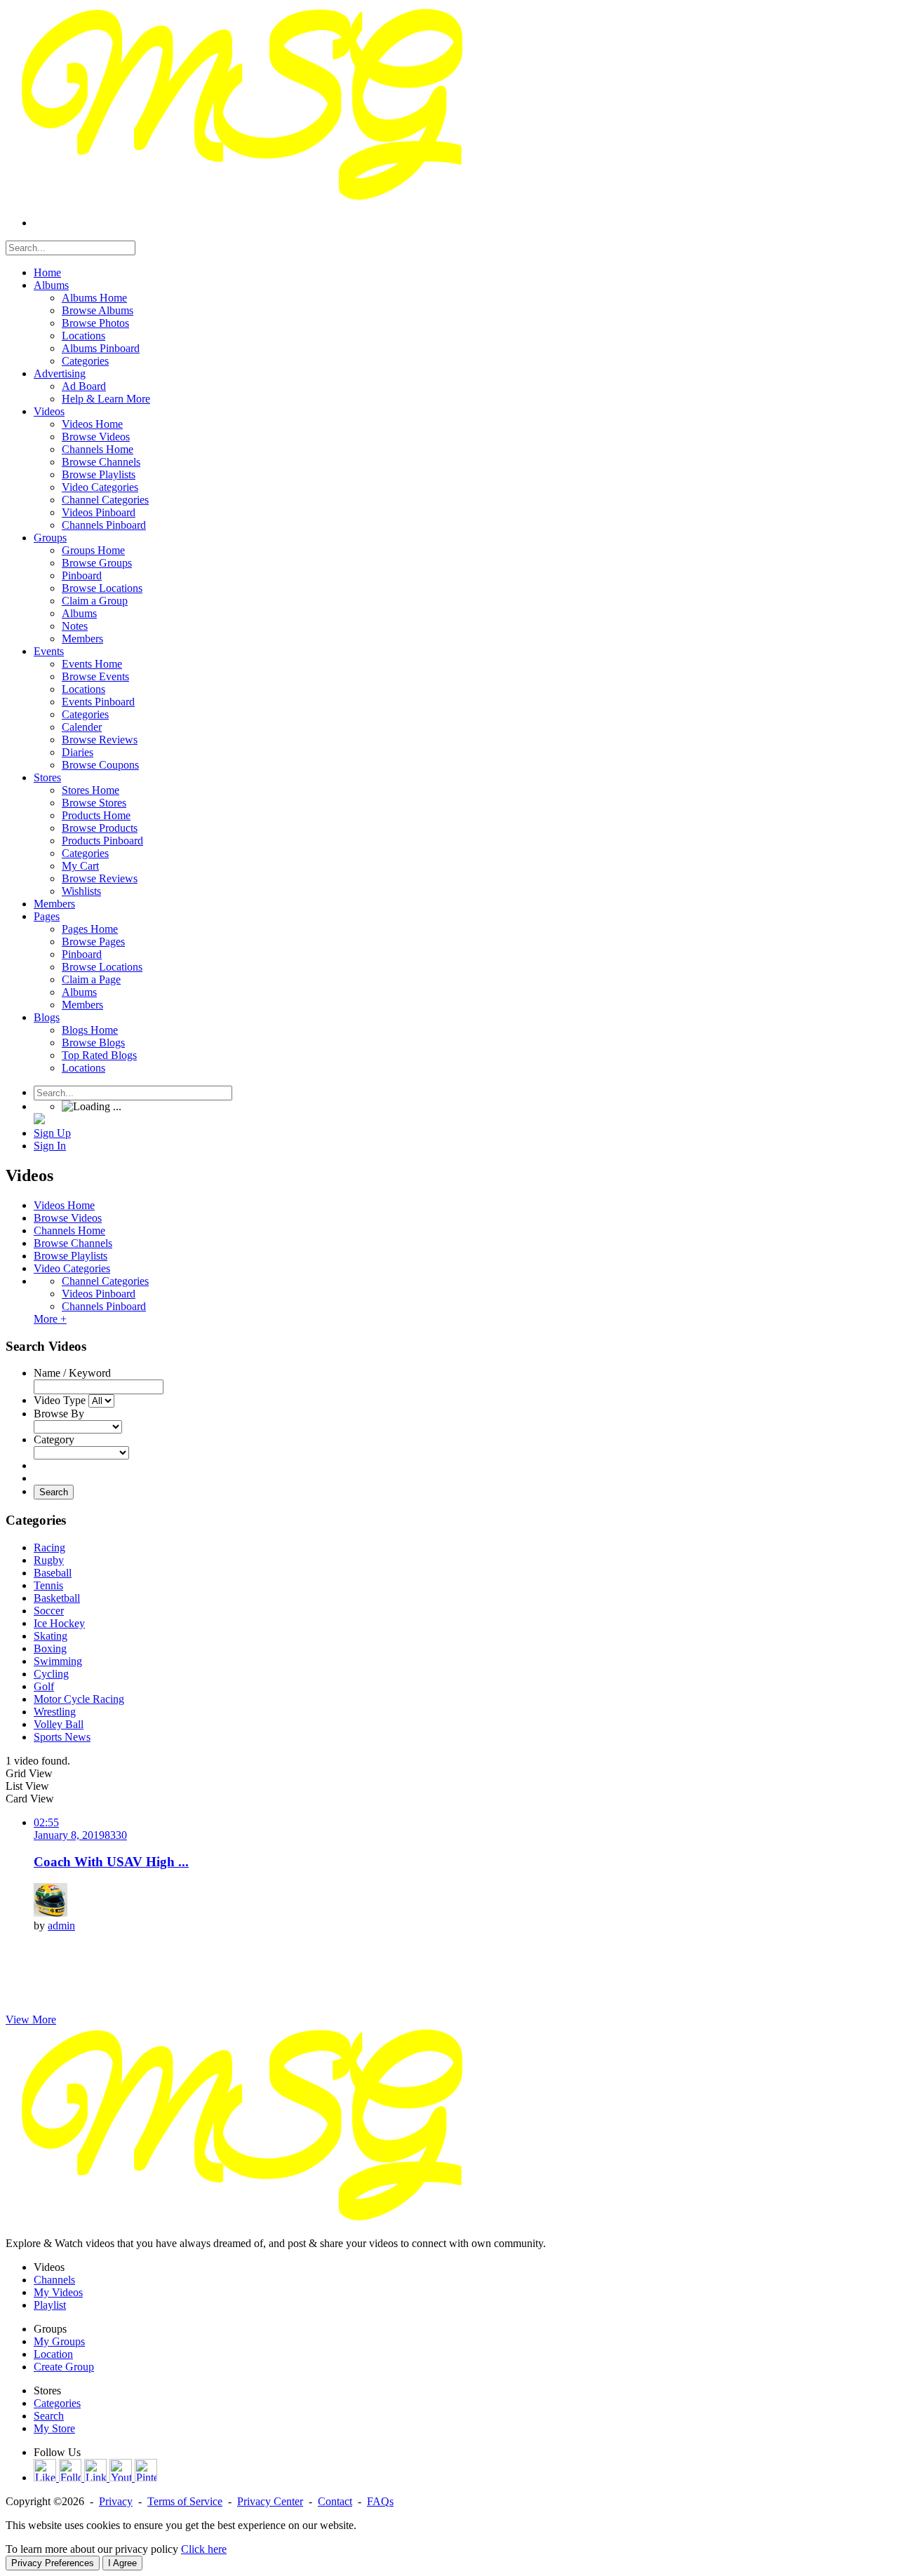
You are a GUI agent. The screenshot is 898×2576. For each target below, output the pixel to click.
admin (61, 1926)
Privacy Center (270, 2501)
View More (31, 2019)
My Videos (58, 2292)
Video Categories (72, 1268)
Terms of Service (185, 2501)
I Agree (122, 2563)
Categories (57, 2403)
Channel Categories (105, 1281)
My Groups (59, 2341)
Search (54, 1492)
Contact (335, 2501)
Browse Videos (68, 1218)
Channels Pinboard (104, 1306)
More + (50, 1319)
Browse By (59, 1414)
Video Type (60, 1400)
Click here (204, 2549)
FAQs (380, 2501)
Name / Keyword (72, 1373)
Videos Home (64, 1205)
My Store (54, 2428)
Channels (54, 2280)
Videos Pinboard (99, 1294)
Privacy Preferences (53, 2563)
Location (53, 2354)
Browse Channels (73, 1243)
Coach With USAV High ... (111, 1862)
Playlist (50, 2305)
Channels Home (69, 1230)
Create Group (64, 2367)
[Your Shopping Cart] (39, 1120)
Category (54, 1439)
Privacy (116, 2501)
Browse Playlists (71, 1256)
